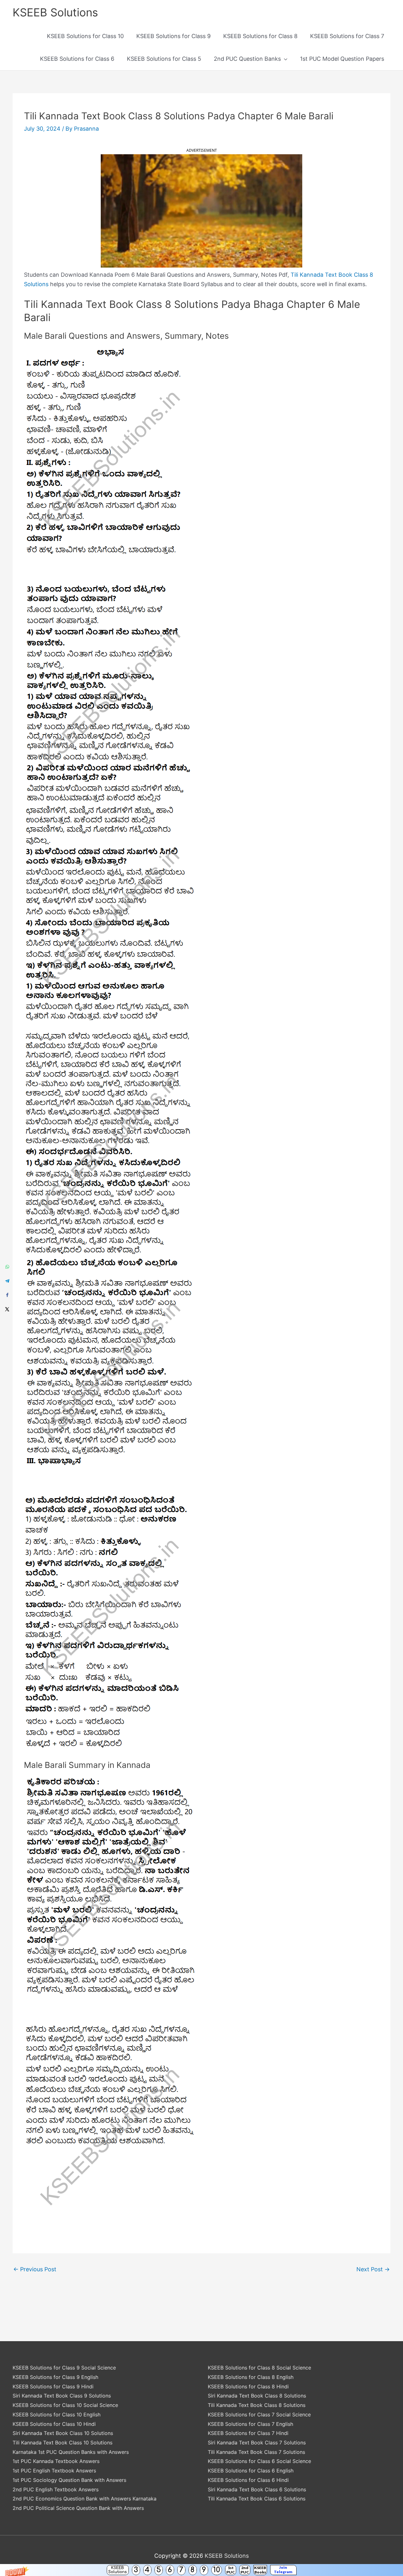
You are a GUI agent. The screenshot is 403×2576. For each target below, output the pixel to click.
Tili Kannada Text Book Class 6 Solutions (257, 2499)
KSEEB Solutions (118, 2570)
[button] (201, 2570)
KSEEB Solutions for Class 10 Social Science (65, 2405)
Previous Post (35, 2269)
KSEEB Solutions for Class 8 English (251, 2377)
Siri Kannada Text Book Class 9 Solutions (62, 2396)
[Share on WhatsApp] (7, 1267)
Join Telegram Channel (283, 2570)
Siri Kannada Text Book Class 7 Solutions (257, 2443)
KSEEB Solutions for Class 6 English (251, 2471)
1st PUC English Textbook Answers (54, 2471)
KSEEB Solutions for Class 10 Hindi (54, 2424)
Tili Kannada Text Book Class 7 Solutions (256, 2452)
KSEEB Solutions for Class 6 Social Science (259, 2461)
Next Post (373, 2269)
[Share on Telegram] (7, 1281)
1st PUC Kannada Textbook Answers (56, 2461)
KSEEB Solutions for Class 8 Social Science (259, 2368)
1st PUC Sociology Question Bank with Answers (69, 2480)
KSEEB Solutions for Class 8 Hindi (248, 2386)
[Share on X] (7, 1309)
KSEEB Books (260, 2570)
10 (217, 2570)
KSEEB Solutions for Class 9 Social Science (64, 2368)
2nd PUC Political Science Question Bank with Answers (78, 2508)
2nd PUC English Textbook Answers (56, 2489)
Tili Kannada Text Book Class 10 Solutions (62, 2443)
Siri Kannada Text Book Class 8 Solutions (257, 2396)
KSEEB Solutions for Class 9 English (55, 2377)
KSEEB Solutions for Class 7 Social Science (259, 2415)
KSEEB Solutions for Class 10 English (57, 2415)
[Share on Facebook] (7, 1295)
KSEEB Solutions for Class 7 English (250, 2424)
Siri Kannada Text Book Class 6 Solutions (257, 2489)
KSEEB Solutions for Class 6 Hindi (248, 2480)
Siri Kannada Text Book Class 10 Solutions (63, 2433)
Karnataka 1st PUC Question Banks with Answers (71, 2452)
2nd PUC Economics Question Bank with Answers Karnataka (85, 2499)
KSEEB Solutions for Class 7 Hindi (248, 2433)
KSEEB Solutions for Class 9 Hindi (53, 2386)
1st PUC (231, 2570)
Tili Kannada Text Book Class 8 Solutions (257, 2405)
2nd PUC (245, 2570)
